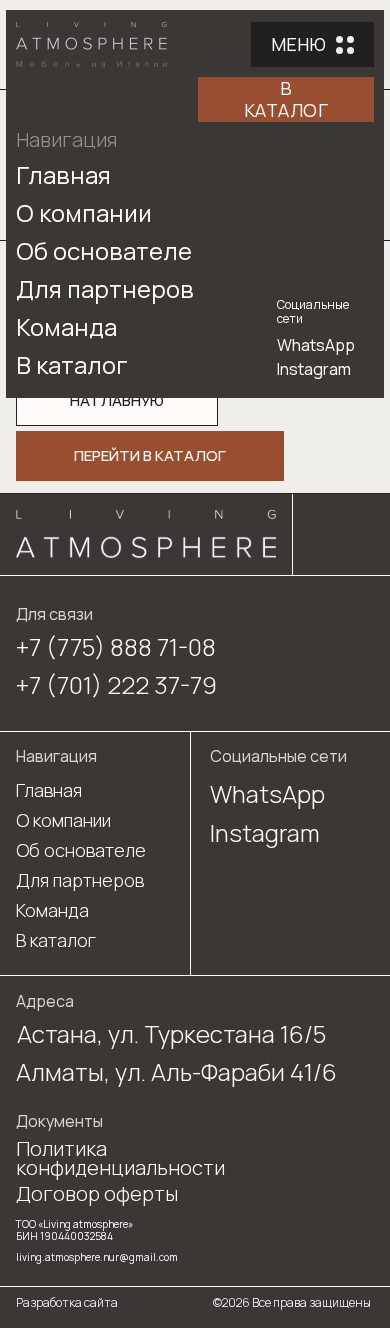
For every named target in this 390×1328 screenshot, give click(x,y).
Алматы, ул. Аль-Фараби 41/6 (176, 1071)
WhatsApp (316, 345)
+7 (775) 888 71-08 (116, 646)
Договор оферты (97, 1193)
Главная (63, 174)
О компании (84, 212)
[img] (146, 535)
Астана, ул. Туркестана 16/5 (171, 1033)
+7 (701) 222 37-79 (116, 684)
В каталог (72, 364)
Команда (66, 326)
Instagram (314, 369)
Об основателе (104, 250)
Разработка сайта (67, 1302)
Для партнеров (105, 288)
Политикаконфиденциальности (120, 1158)
